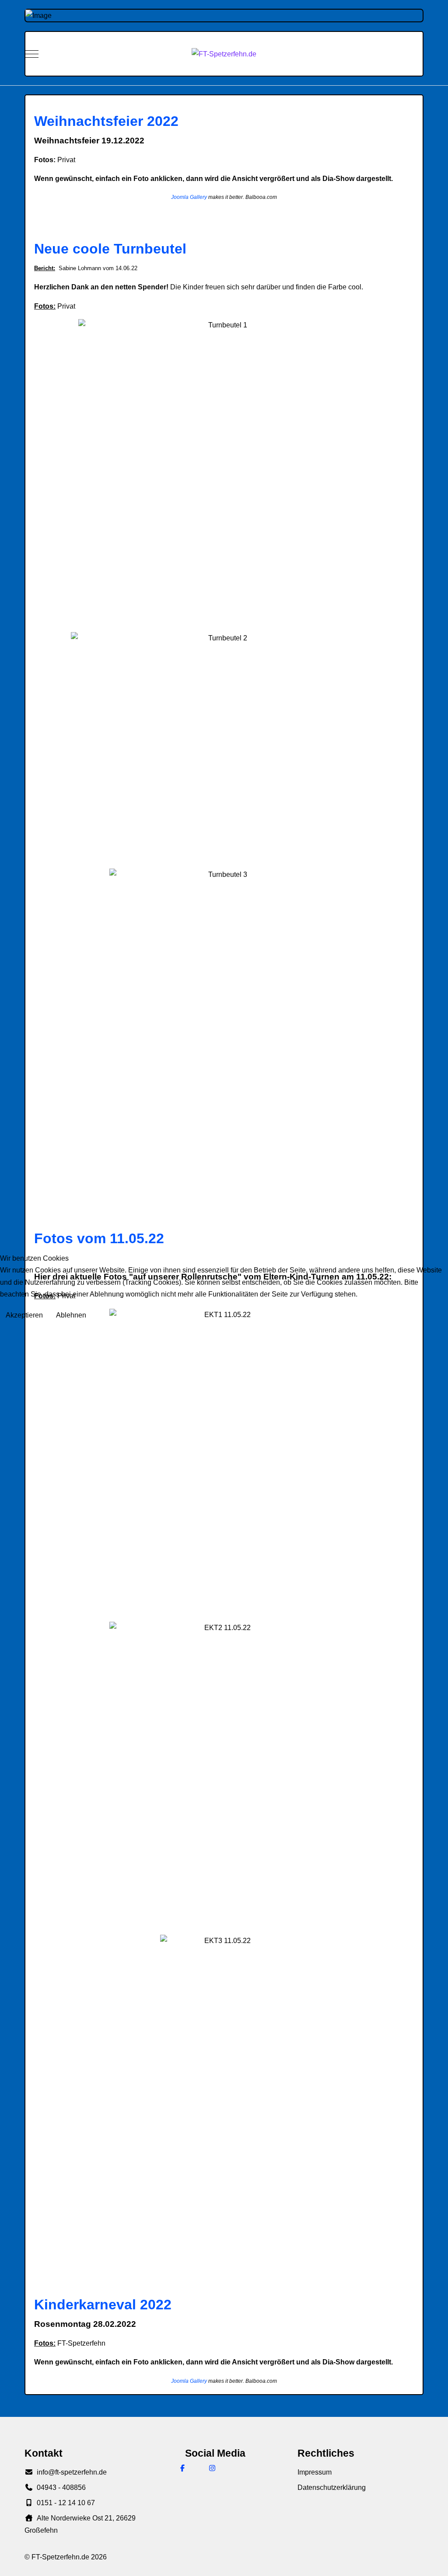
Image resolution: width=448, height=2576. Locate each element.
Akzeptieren (24, 1315)
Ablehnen (71, 1315)
